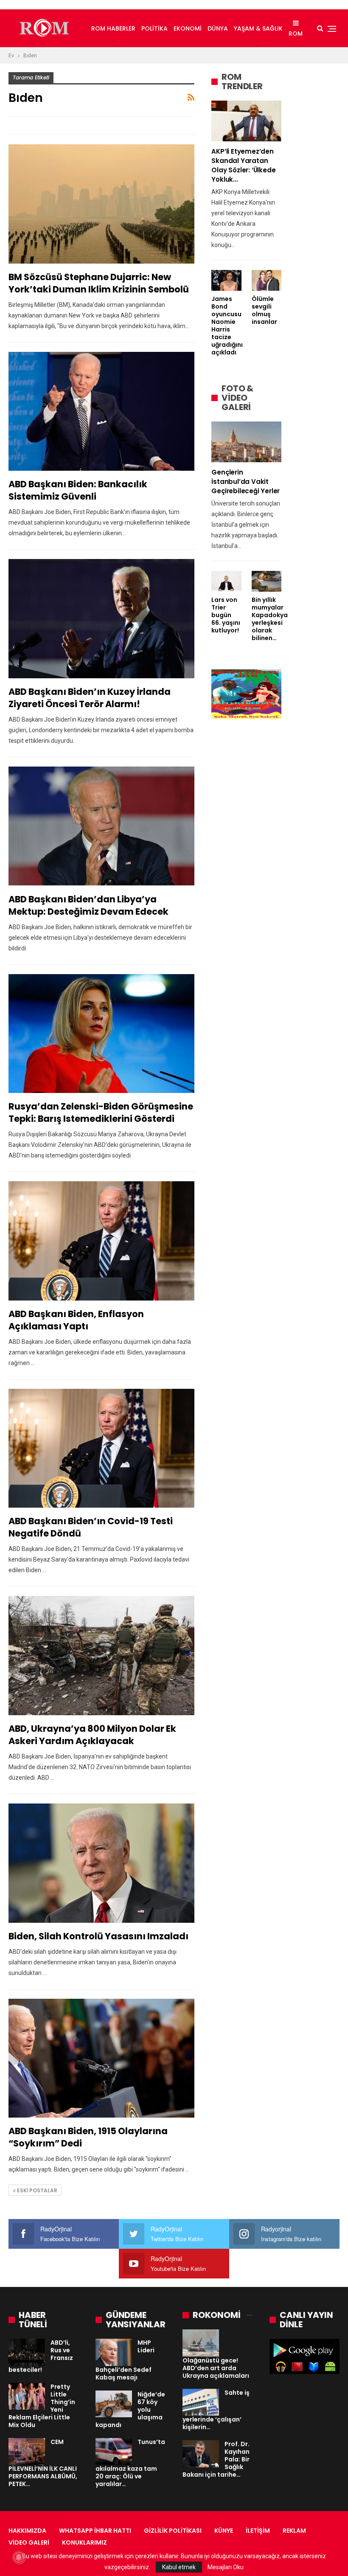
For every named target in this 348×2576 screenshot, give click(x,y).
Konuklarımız (84, 2542)
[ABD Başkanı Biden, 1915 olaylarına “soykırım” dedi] (101, 2058)
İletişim (258, 2531)
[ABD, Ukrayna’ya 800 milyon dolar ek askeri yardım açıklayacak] (101, 1656)
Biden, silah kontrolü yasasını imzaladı (98, 1936)
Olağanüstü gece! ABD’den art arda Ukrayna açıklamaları (216, 2368)
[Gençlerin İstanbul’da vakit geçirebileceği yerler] (246, 442)
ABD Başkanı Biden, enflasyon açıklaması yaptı (76, 1320)
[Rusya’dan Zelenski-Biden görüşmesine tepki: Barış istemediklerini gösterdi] (101, 1034)
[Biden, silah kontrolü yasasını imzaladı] (101, 1863)
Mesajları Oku (226, 2567)
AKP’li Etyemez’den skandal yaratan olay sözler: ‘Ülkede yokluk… (243, 165)
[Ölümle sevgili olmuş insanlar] (267, 280)
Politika (154, 28)
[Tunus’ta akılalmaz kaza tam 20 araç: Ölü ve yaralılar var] (114, 2452)
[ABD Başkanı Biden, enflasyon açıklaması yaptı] (101, 1241)
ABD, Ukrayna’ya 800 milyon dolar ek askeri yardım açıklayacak (92, 1735)
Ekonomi (188, 28)
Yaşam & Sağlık (258, 28)
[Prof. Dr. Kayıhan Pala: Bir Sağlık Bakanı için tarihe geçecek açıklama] (201, 2454)
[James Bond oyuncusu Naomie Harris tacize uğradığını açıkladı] (226, 280)
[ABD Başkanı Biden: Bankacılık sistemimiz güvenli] (101, 412)
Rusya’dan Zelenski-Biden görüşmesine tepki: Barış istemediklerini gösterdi (101, 1112)
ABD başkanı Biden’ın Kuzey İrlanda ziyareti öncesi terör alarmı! (90, 698)
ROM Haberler (113, 28)
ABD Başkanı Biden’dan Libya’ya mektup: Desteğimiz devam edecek (88, 905)
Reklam (294, 2531)
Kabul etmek (179, 2567)
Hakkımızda (27, 2531)
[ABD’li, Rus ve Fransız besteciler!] (27, 2352)
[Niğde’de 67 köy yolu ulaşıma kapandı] (114, 2404)
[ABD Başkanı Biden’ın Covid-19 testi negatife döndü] (101, 1448)
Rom (296, 34)
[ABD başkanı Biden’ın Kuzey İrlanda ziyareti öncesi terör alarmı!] (101, 619)
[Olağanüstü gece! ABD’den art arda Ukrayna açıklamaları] (201, 2343)
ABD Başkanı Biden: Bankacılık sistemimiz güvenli (78, 490)
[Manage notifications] (19, 2557)
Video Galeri (29, 2542)
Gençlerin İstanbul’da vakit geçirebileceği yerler (246, 482)
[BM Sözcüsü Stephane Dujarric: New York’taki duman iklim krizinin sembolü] (101, 204)
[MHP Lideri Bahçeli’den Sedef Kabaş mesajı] (114, 2352)
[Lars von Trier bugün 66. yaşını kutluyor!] (226, 581)
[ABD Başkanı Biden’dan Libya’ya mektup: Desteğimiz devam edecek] (101, 826)
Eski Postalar (36, 2190)
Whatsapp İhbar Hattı (95, 2531)
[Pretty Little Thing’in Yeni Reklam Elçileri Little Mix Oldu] (27, 2396)
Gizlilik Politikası (173, 2531)
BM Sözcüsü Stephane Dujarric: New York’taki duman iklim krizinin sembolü (99, 283)
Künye (224, 2531)
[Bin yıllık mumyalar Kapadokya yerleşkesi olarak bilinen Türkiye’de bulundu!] (267, 581)
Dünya (218, 28)
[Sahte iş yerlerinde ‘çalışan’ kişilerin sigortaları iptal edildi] (201, 2402)
